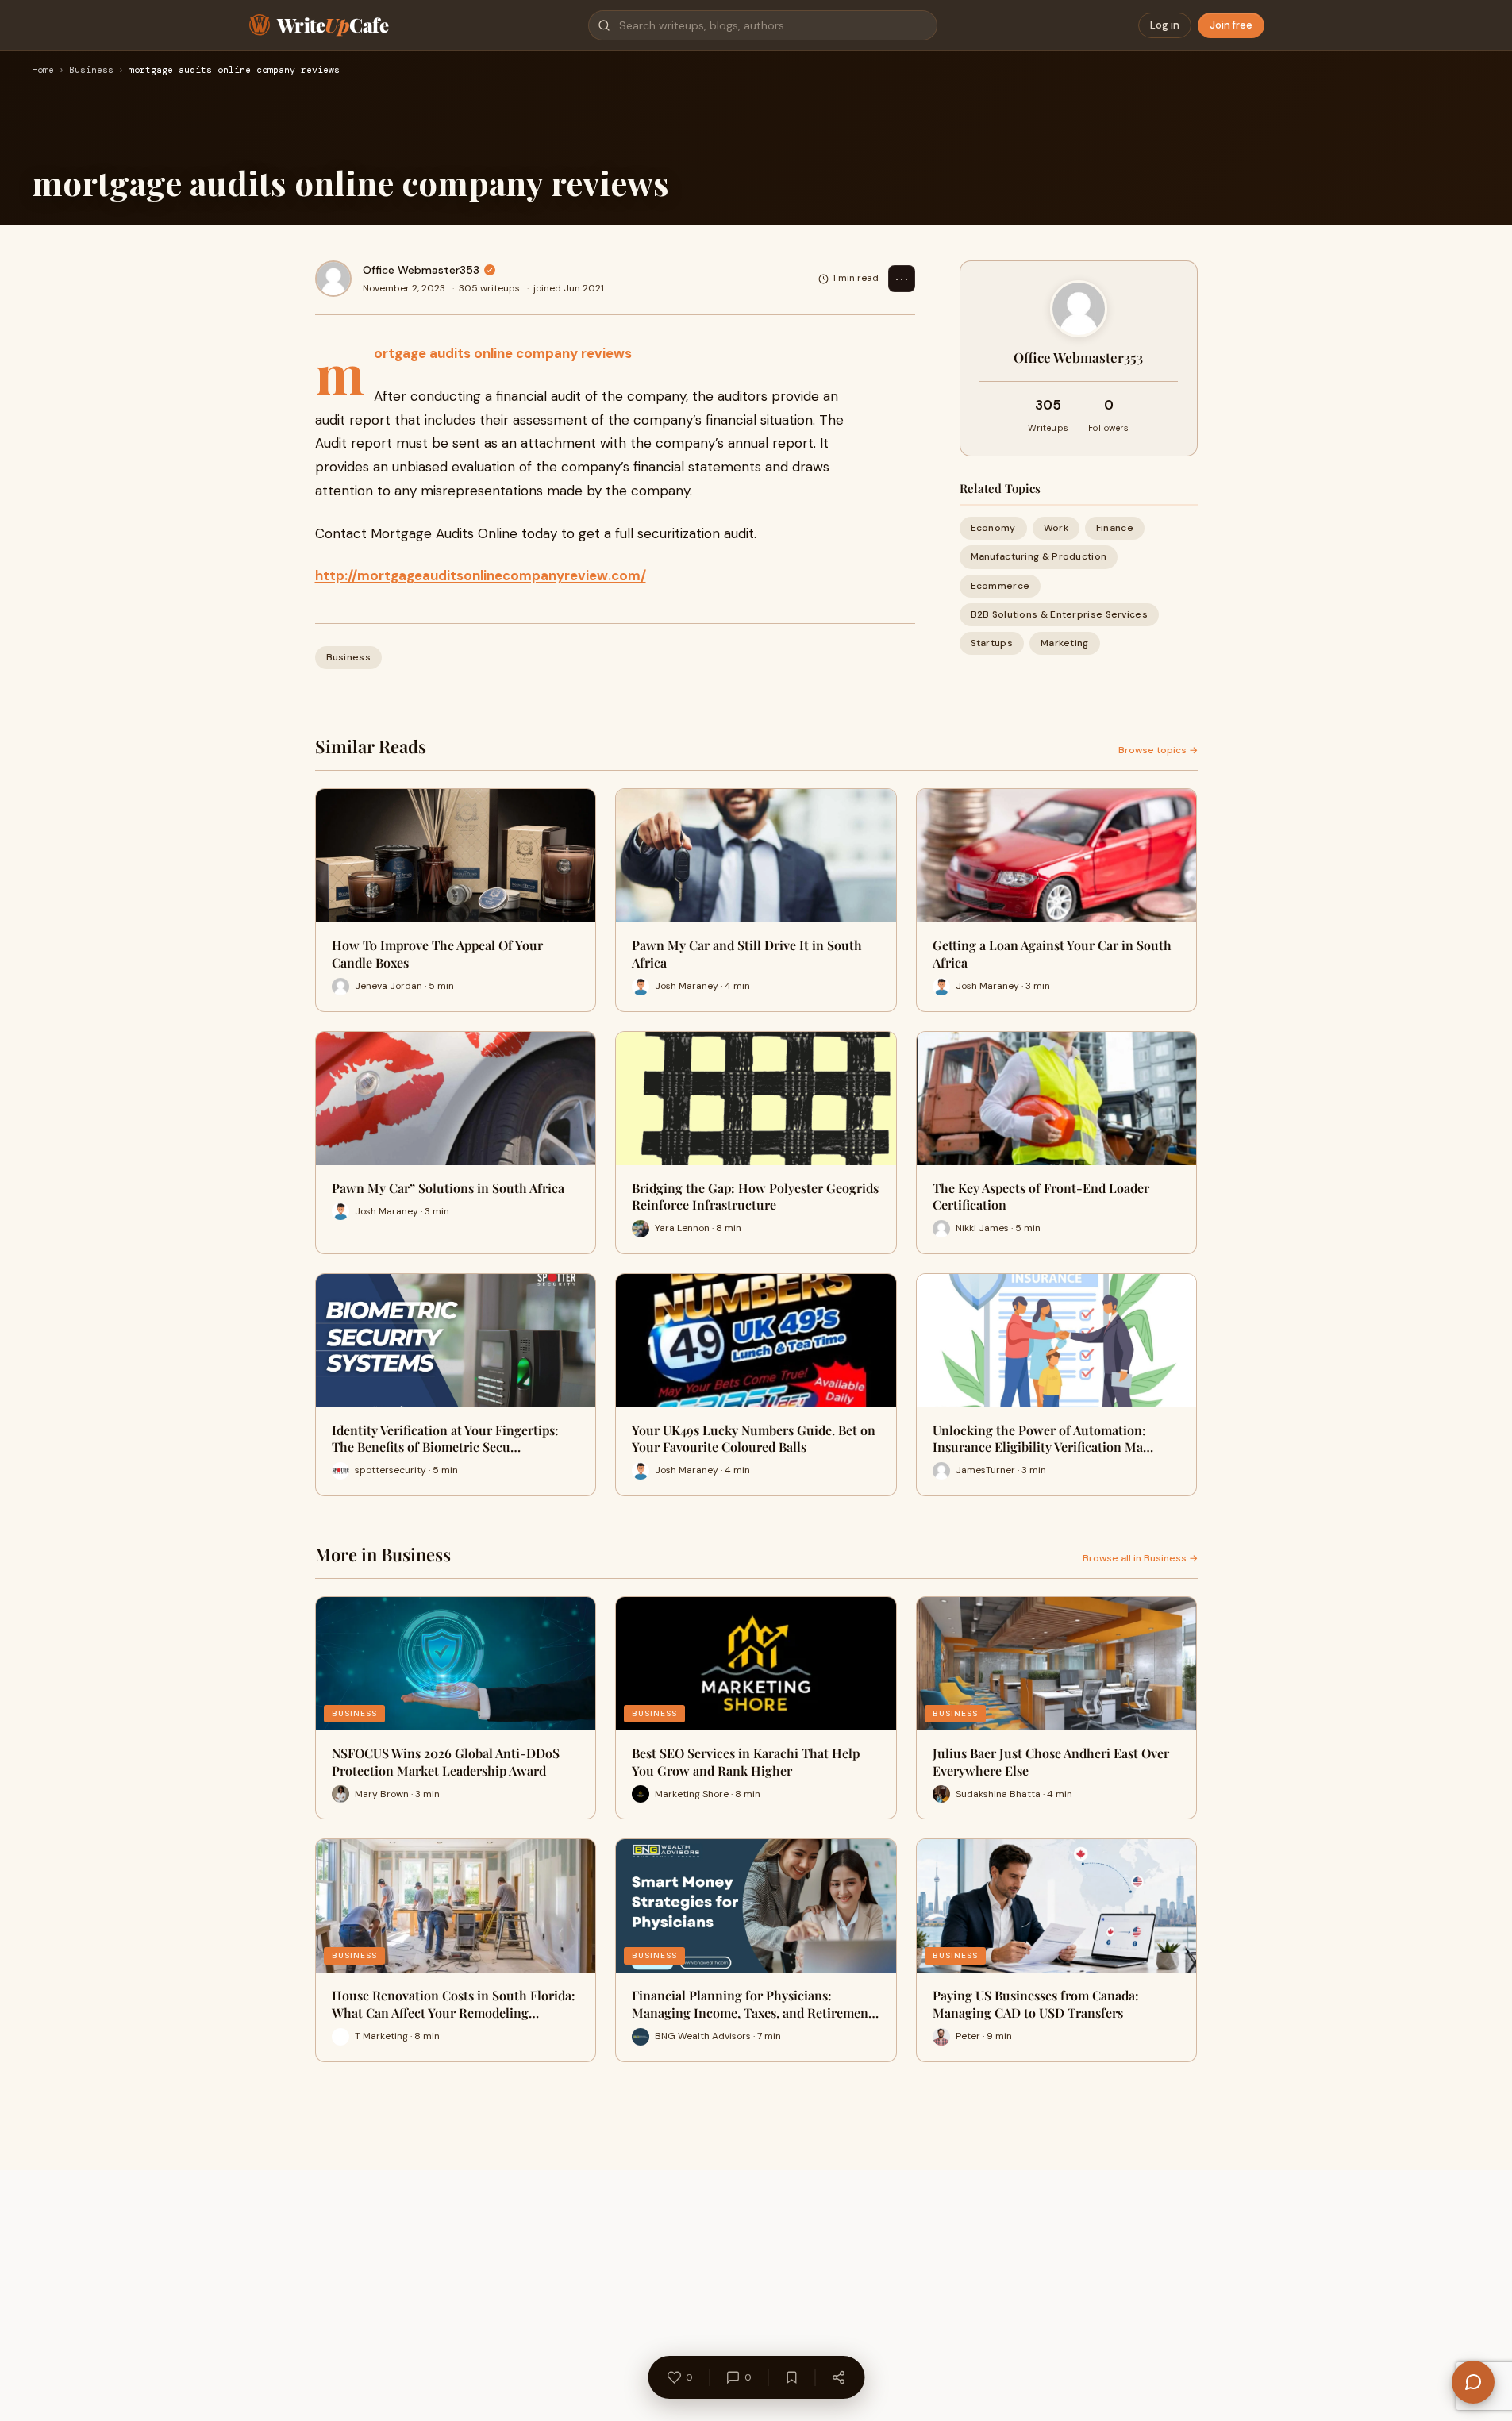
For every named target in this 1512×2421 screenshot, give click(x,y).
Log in (1165, 25)
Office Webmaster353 (421, 270)
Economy (993, 528)
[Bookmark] (791, 2377)
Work (1056, 528)
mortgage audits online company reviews (503, 353)
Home (43, 71)
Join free (1231, 25)
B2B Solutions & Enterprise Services (1060, 614)
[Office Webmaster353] (333, 279)
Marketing (1065, 643)
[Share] (838, 2377)
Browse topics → (1158, 750)
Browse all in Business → (1140, 1558)
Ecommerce (1000, 585)
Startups (992, 643)
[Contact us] (1473, 2382)
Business (91, 71)
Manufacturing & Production (1039, 556)
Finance (1115, 528)
